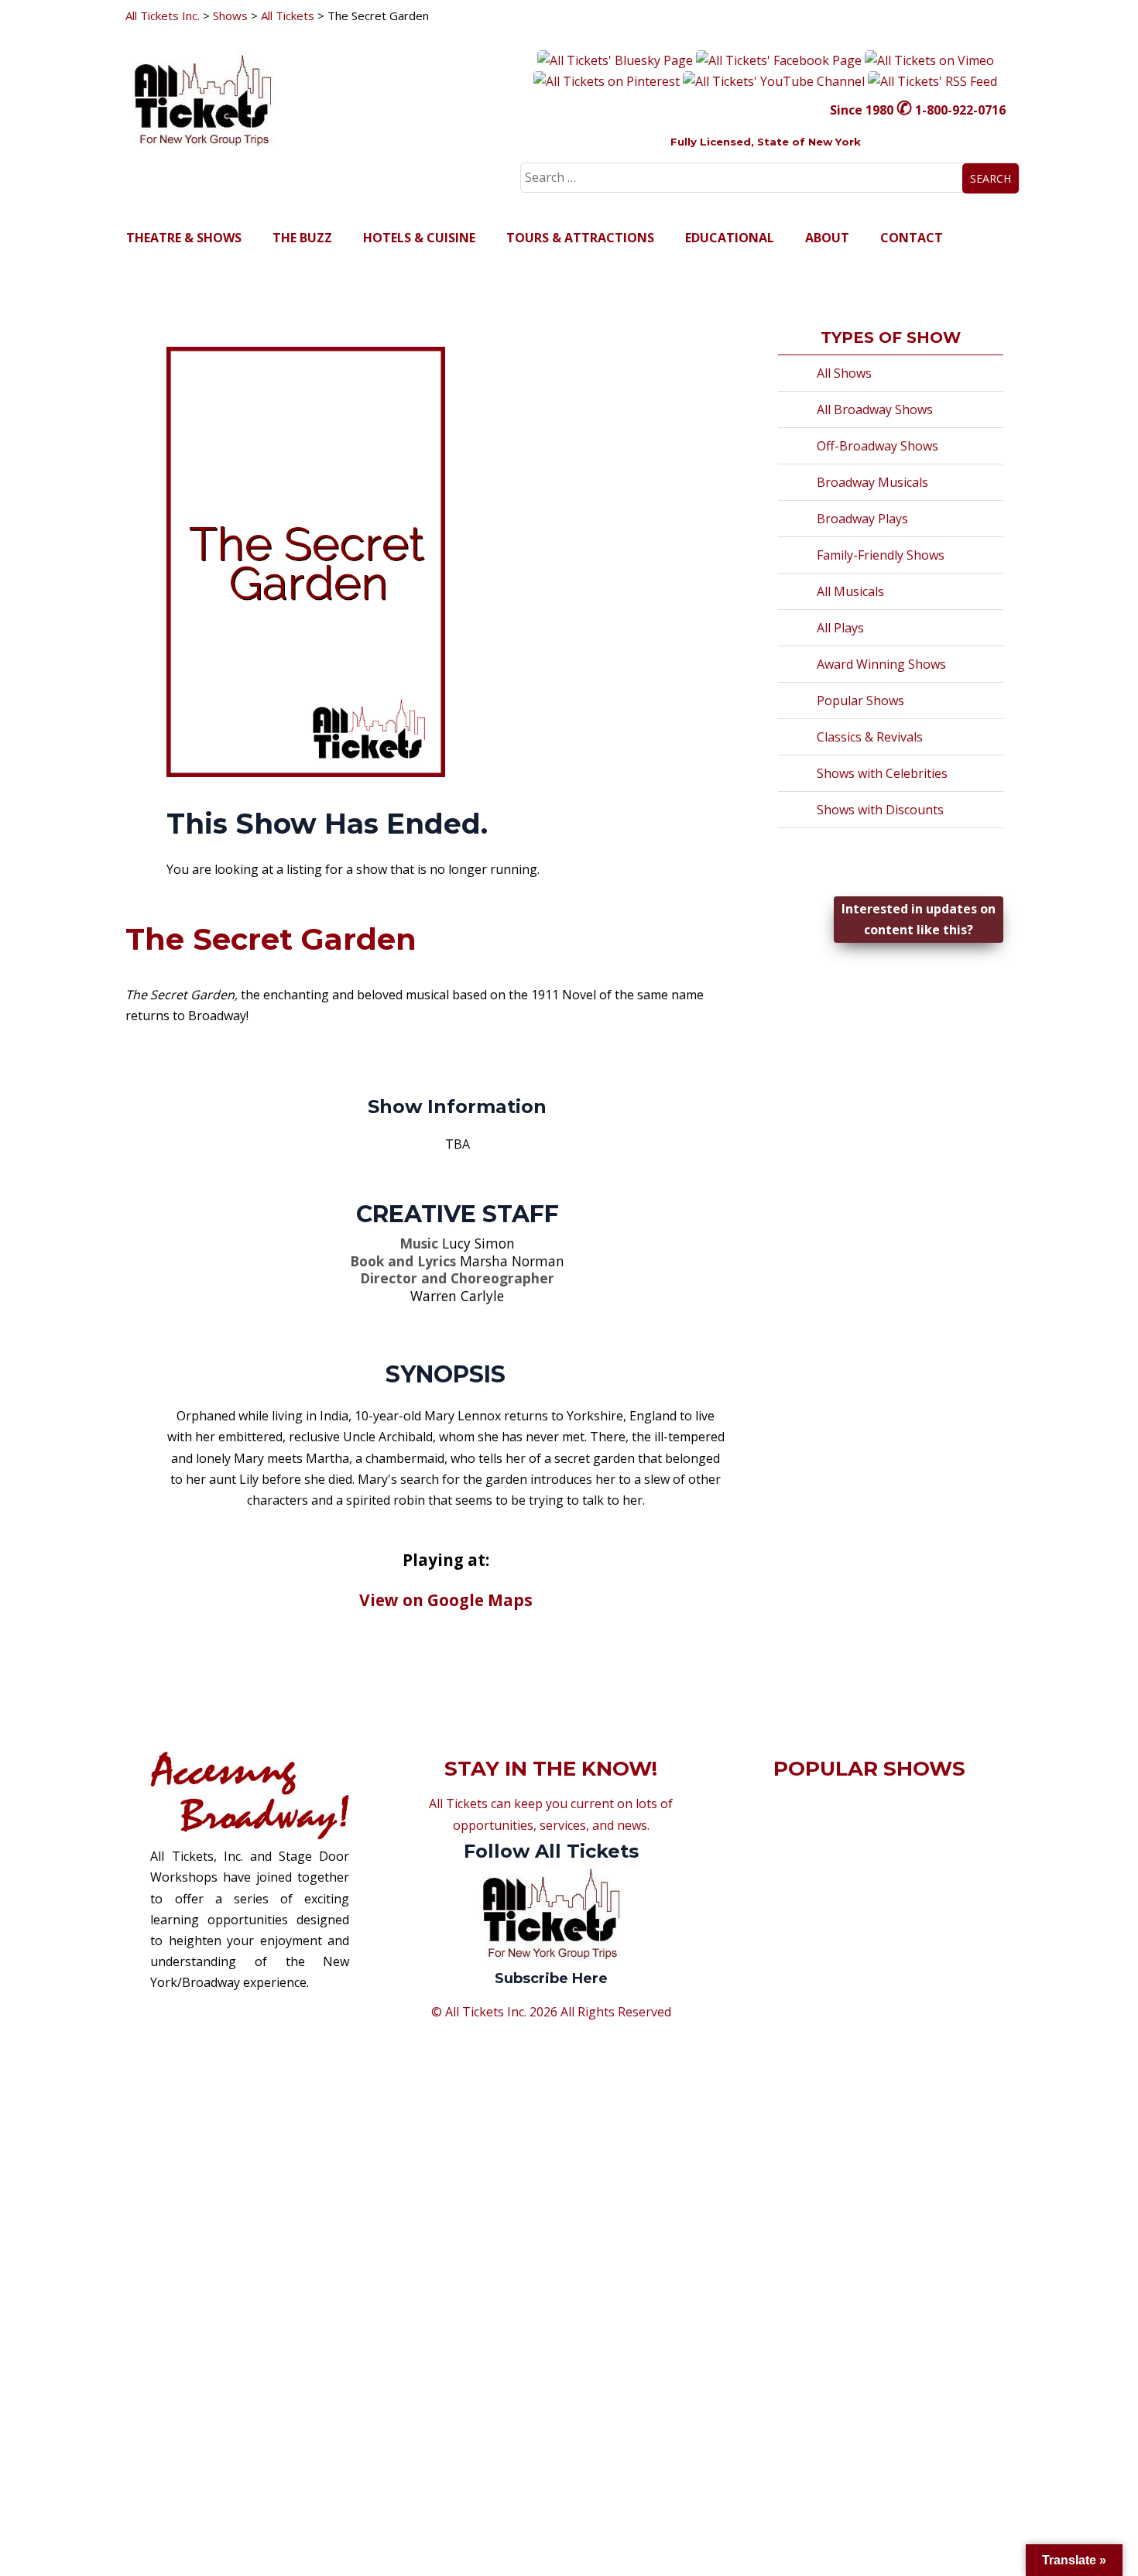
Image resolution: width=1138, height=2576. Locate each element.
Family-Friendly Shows (881, 555)
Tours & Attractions (580, 238)
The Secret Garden (271, 939)
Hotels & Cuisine (419, 238)
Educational (730, 238)
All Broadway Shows (875, 409)
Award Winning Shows (881, 664)
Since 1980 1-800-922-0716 (918, 110)
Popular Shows (860, 701)
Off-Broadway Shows (877, 446)
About (827, 238)
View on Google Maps (446, 1600)
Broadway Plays (862, 519)
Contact (912, 238)
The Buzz (302, 238)
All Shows (844, 373)
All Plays (840, 628)
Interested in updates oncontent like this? (919, 919)
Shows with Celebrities (882, 773)
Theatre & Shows (184, 238)
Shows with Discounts (880, 810)
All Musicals (850, 591)
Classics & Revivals (870, 737)
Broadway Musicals (872, 482)
